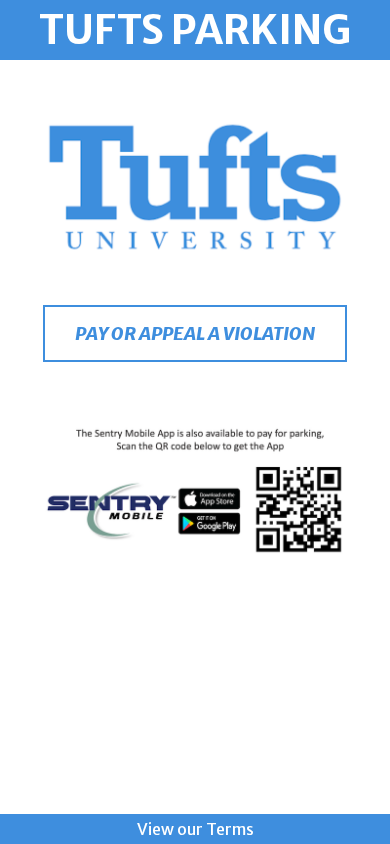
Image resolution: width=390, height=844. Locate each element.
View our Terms (195, 829)
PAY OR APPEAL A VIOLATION (195, 333)
